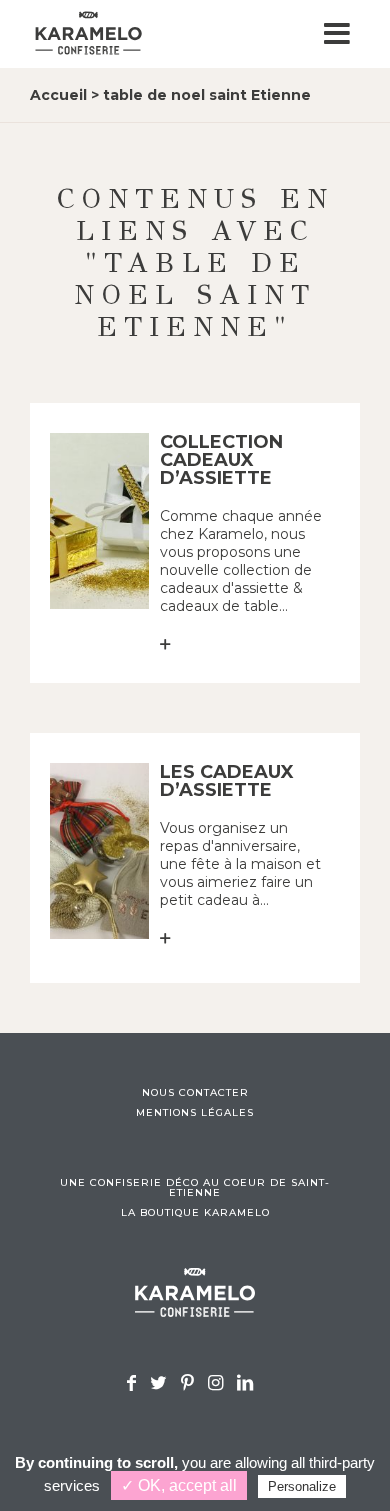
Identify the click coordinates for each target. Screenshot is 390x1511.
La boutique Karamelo (195, 1213)
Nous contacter (195, 1093)
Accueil (58, 95)
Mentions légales (195, 1113)
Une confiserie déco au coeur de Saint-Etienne (195, 1188)
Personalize (302, 1486)
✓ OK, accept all (179, 1485)
